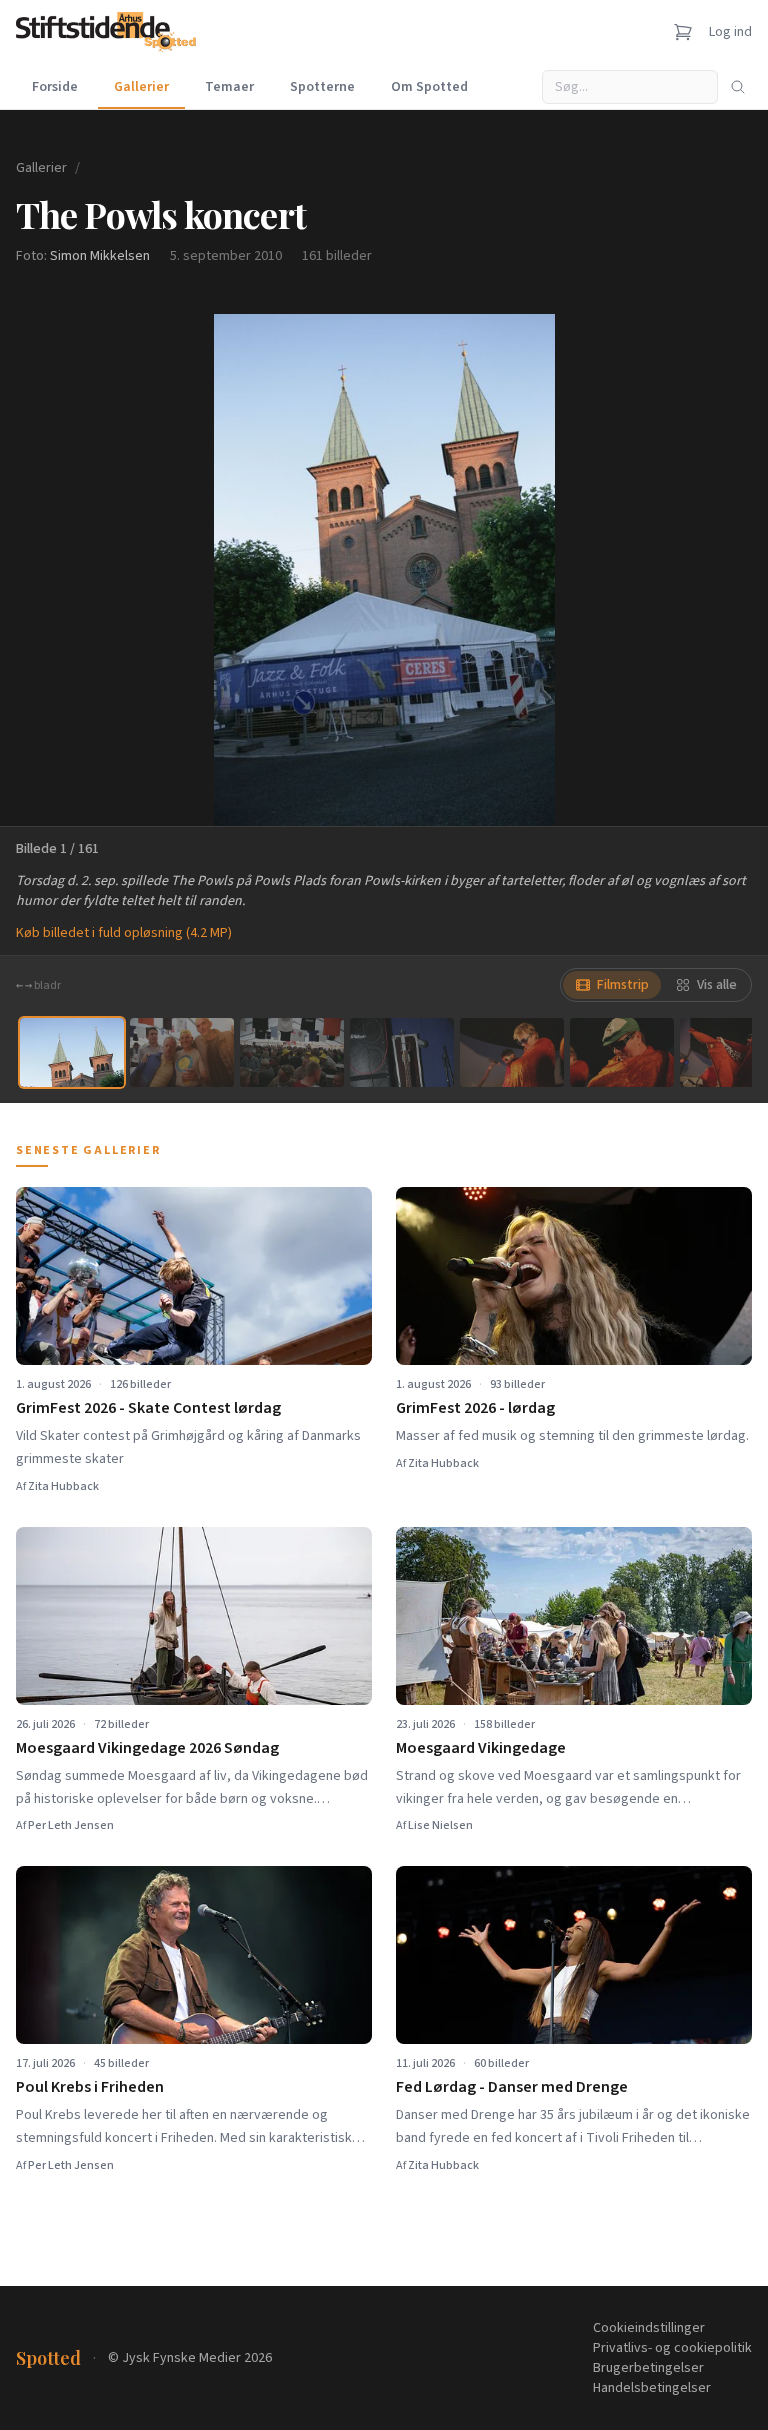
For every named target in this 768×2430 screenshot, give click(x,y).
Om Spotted (429, 87)
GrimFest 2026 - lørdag (475, 1408)
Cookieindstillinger (649, 2328)
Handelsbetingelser (652, 2388)
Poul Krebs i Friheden (90, 2087)
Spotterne (322, 87)
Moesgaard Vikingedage (481, 1748)
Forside (55, 87)
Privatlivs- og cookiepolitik (672, 2348)
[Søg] (738, 87)
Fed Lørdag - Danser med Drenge (512, 2087)
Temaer (229, 87)
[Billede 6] (622, 1052)
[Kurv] (683, 32)
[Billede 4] (402, 1052)
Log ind (730, 32)
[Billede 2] (182, 1052)
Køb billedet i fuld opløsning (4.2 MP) (124, 933)
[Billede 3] (292, 1052)
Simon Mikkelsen (100, 256)
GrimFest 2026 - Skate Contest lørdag (148, 1408)
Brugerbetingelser (648, 2368)
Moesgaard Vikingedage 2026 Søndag (147, 1748)
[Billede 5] (512, 1052)
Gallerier (141, 87)
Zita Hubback (63, 1486)
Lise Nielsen (440, 1825)
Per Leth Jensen (71, 1825)
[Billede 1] (72, 1052)
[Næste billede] (728, 570)
